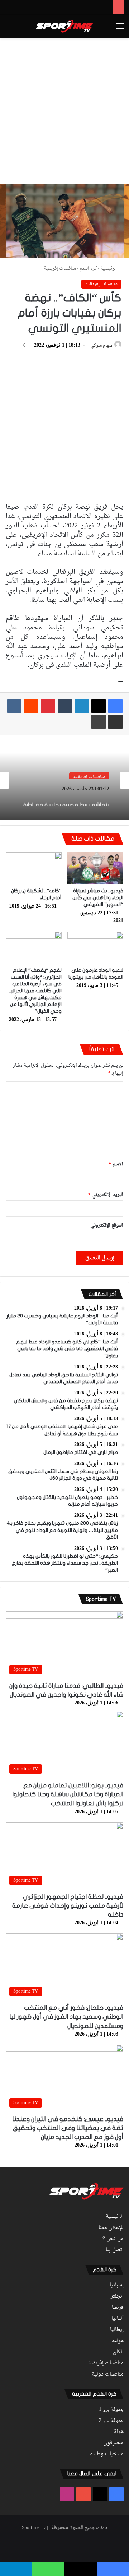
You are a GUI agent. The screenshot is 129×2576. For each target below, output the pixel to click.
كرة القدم (88, 269)
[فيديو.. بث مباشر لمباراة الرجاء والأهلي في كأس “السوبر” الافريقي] (95, 868)
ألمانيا (118, 2319)
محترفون (114, 2443)
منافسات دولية (108, 2374)
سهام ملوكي (101, 346)
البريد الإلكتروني (106, 1195)
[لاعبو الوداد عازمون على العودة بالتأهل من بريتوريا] (95, 947)
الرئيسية (109, 269)
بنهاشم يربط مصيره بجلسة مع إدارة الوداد (66, 798)
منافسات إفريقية (60, 269)
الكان (118, 2352)
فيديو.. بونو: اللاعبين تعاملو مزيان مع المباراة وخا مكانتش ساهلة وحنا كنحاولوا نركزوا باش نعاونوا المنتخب (68, 1794)
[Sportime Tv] (64, 26)
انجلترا (116, 2296)
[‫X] (99, 706)
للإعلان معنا (111, 2228)
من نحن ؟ (113, 2239)
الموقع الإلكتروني (107, 1225)
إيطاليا (117, 2330)
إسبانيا (117, 2285)
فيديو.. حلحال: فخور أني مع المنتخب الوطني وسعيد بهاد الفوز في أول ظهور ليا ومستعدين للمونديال (66, 2017)
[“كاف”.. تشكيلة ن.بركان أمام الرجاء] (34, 868)
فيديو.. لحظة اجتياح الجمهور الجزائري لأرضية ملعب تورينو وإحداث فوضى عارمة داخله (68, 1906)
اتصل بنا (115, 2250)
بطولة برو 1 (111, 2410)
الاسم (116, 1164)
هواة (119, 2432)
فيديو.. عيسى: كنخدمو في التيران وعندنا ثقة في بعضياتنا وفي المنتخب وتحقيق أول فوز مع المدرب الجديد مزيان (68, 2128)
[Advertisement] (64, 110)
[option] (64, 780)
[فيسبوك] (115, 706)
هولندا (117, 2341)
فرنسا (118, 2308)
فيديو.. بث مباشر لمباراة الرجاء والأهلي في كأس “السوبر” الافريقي (98, 898)
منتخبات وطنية (107, 2454)
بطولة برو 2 (111, 2421)
